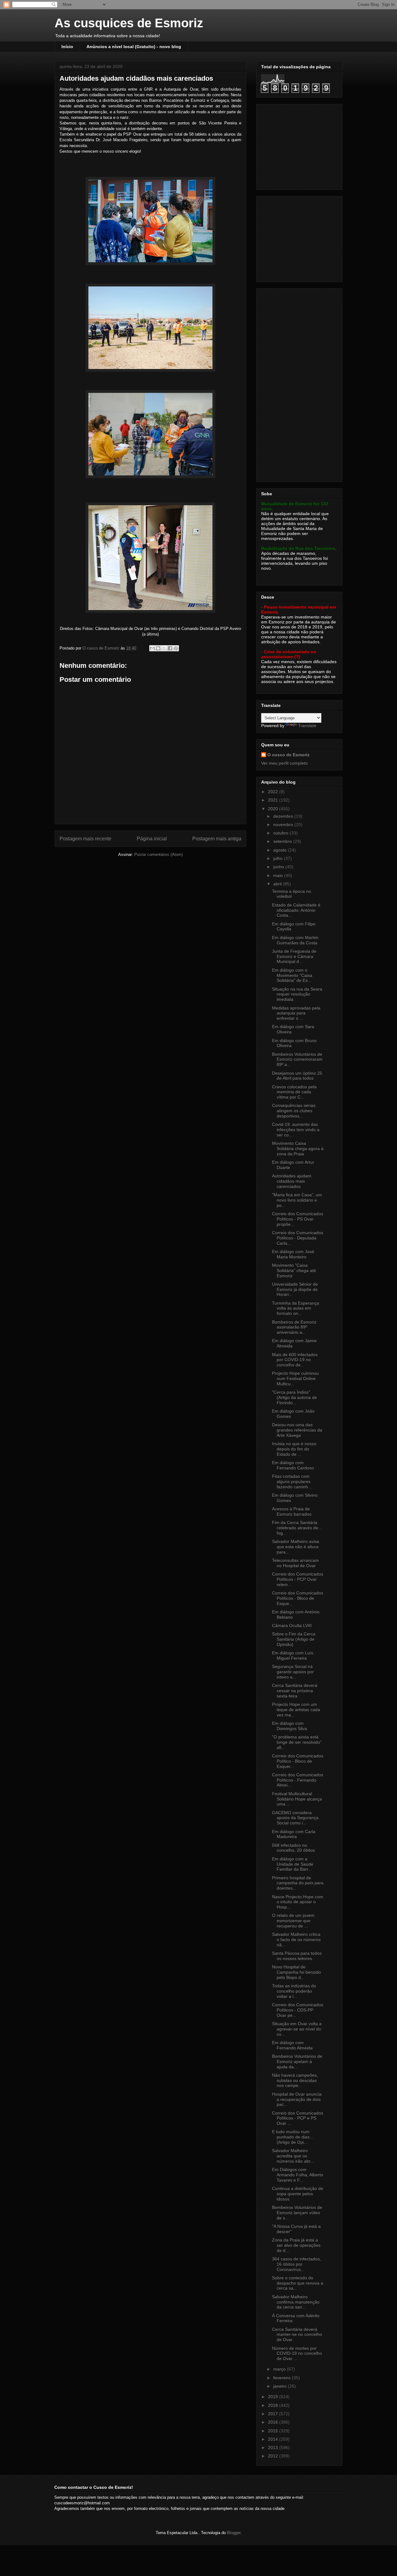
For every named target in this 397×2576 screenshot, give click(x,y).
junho (279, 867)
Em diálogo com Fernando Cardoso (293, 1465)
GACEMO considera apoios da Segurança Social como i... (295, 1818)
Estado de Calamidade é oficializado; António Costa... (296, 910)
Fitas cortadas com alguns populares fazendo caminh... (292, 1481)
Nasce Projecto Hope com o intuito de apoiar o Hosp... (298, 1902)
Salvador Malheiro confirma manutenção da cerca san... (296, 2302)
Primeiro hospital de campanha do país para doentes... (298, 1883)
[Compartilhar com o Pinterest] (176, 648)
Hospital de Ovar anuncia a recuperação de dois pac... (297, 2099)
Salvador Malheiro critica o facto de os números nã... (296, 1940)
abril (278, 884)
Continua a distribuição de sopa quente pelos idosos (298, 2194)
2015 (274, 2431)
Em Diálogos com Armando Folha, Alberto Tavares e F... (298, 2175)
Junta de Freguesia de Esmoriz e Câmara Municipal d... (294, 956)
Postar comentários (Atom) (158, 854)
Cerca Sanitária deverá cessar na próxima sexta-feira (295, 1691)
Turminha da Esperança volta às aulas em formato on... (296, 1308)
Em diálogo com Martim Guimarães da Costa (295, 940)
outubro (281, 833)
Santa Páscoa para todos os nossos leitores (297, 1956)
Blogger (234, 2533)
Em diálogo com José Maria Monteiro (293, 1254)
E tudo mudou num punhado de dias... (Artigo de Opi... (293, 2137)
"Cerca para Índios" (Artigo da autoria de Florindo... (294, 1397)
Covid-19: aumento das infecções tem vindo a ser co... (296, 1130)
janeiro (281, 2386)
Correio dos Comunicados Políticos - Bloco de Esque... (298, 1598)
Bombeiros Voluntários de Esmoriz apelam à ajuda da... (297, 2061)
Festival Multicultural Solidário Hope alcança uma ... (297, 1799)
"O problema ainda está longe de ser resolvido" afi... (297, 1742)
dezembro (284, 816)
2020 (274, 809)
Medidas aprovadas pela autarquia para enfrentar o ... (296, 1013)
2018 (274, 2405)
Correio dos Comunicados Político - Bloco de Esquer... (298, 1761)
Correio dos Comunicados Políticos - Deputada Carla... (298, 1238)
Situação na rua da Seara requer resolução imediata (297, 994)
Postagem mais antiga (217, 839)
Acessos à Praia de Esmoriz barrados (292, 1511)
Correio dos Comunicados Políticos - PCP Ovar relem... (298, 1579)
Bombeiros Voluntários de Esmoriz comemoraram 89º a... (297, 1059)
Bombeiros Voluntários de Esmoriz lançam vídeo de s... (297, 2213)
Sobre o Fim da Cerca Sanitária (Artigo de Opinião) (294, 1639)
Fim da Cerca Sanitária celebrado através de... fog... (297, 1528)
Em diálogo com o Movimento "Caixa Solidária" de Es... (292, 975)
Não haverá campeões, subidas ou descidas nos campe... (295, 2080)
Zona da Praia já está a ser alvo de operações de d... (296, 2245)
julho (279, 858)
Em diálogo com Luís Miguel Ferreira (293, 1655)
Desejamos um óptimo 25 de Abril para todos (297, 1076)
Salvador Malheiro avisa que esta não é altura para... (296, 1547)
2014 (274, 2439)
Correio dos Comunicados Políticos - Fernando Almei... (298, 1780)
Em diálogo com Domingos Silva (290, 1726)
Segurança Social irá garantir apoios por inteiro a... (293, 1672)
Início (67, 47)
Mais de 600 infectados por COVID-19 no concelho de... (295, 1360)
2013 (274, 2448)
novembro (284, 825)
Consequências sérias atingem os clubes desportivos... (294, 1111)
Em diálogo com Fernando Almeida (292, 2045)
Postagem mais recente (85, 839)
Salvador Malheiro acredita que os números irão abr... (293, 2156)
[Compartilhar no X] (164, 648)
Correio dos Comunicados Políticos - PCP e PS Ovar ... (298, 2118)
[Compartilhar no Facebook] (170, 648)
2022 (274, 792)
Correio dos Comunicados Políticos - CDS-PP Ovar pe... (298, 2010)
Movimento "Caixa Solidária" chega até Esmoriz (294, 1270)
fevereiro (283, 2378)
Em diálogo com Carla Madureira (294, 1834)
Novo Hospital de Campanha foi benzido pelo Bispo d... (297, 1972)
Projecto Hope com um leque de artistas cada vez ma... (296, 1710)
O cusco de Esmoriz (288, 755)
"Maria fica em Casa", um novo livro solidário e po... (297, 1200)
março (280, 2369)
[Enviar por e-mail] (152, 648)
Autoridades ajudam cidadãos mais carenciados (292, 1181)
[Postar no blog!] (158, 648)
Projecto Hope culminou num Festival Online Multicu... (295, 1378)
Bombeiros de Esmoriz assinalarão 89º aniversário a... (294, 1327)
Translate (307, 726)
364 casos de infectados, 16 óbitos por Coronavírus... (297, 2264)
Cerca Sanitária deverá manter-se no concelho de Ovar (297, 2335)
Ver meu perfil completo (284, 763)
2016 (274, 2422)
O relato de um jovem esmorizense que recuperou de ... (293, 1921)
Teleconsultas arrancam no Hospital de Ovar (295, 1563)
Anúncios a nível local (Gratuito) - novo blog (134, 47)
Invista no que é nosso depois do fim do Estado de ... (294, 1449)
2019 (274, 2397)
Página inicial (152, 839)
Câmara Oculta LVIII (292, 1625)
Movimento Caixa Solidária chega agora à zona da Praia (298, 1149)
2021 (274, 800)
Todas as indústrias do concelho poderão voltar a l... (294, 1991)
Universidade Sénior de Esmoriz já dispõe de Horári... (295, 1289)
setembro (283, 841)
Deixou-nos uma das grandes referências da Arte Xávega (297, 1430)
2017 (274, 2414)
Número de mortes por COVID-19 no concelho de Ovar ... (297, 2353)
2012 (274, 2456)
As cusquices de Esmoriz (129, 23)
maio (279, 875)
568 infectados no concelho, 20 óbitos (293, 1848)
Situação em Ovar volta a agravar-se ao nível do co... (297, 2029)
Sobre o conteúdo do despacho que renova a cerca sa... (298, 2283)
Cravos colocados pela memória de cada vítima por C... (294, 1092)
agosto (281, 850)
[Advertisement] (300, 145)
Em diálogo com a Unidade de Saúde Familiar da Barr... (293, 1864)
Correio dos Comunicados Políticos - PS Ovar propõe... (298, 1219)
